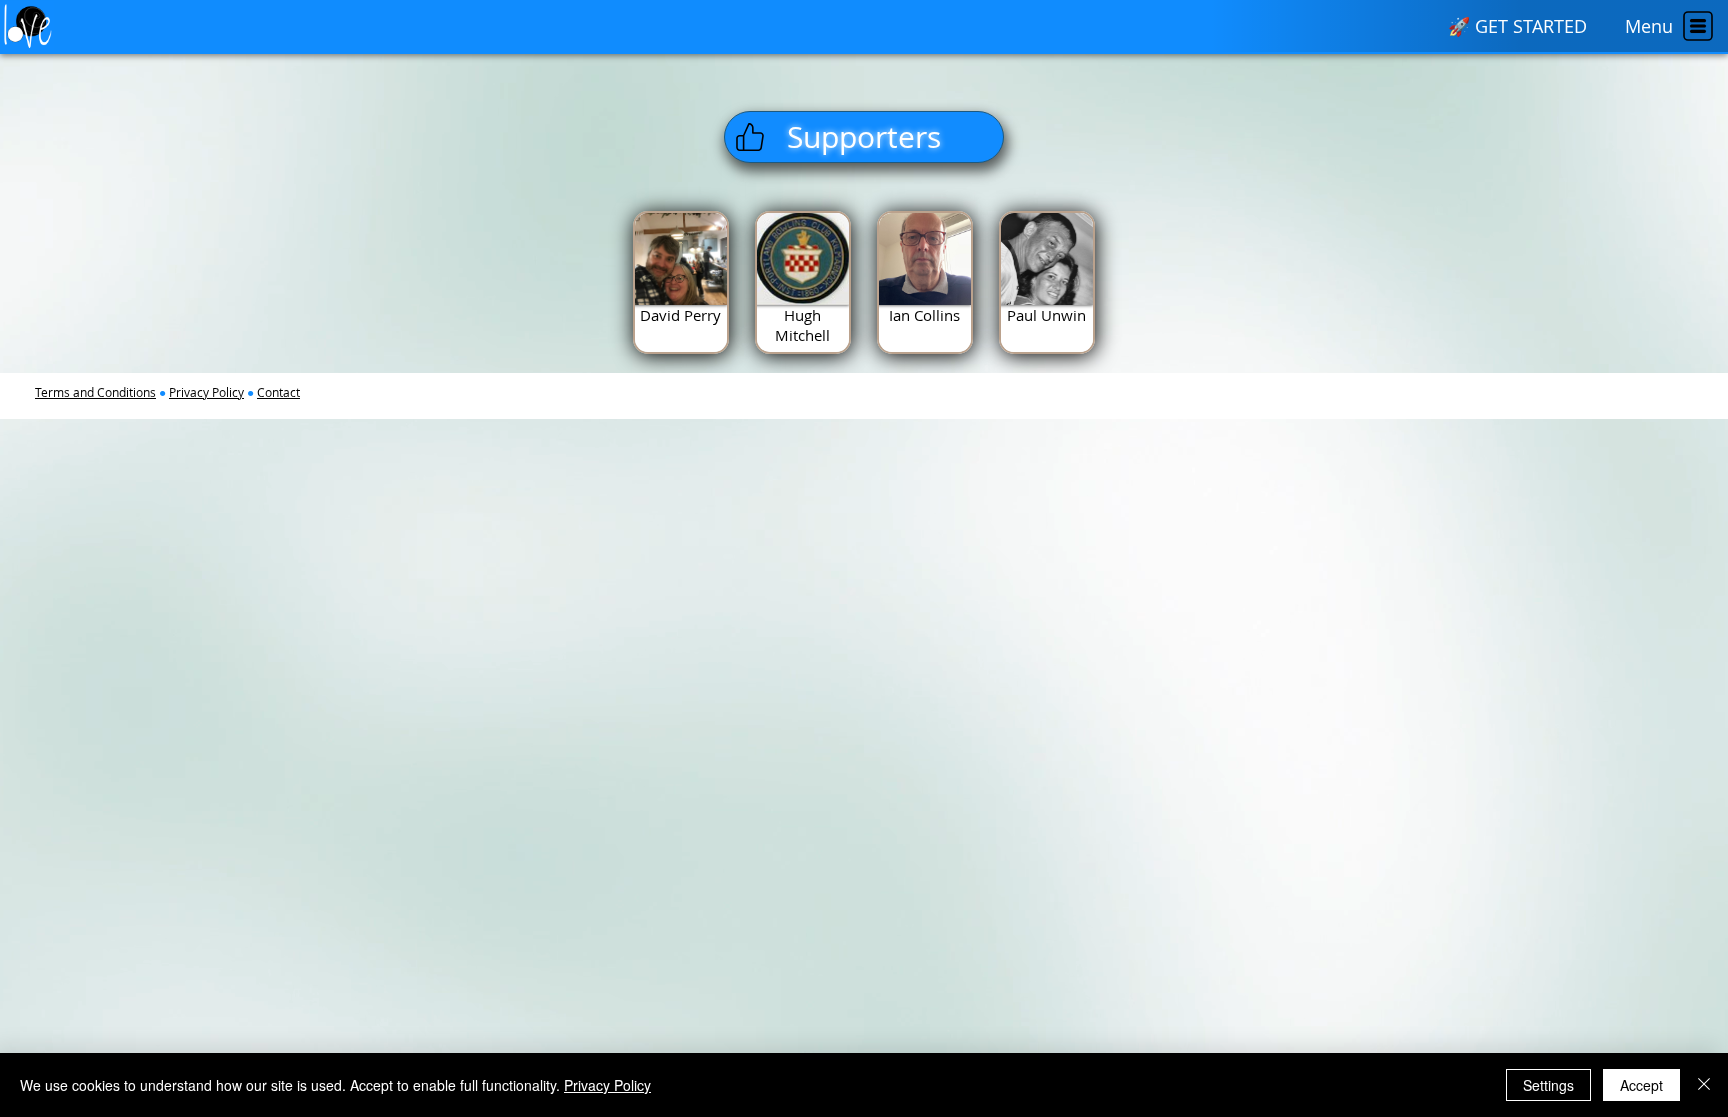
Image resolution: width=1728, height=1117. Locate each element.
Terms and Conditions (95, 392)
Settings (1548, 1085)
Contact (278, 392)
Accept (1641, 1085)
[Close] (1704, 1085)
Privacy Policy (206, 392)
